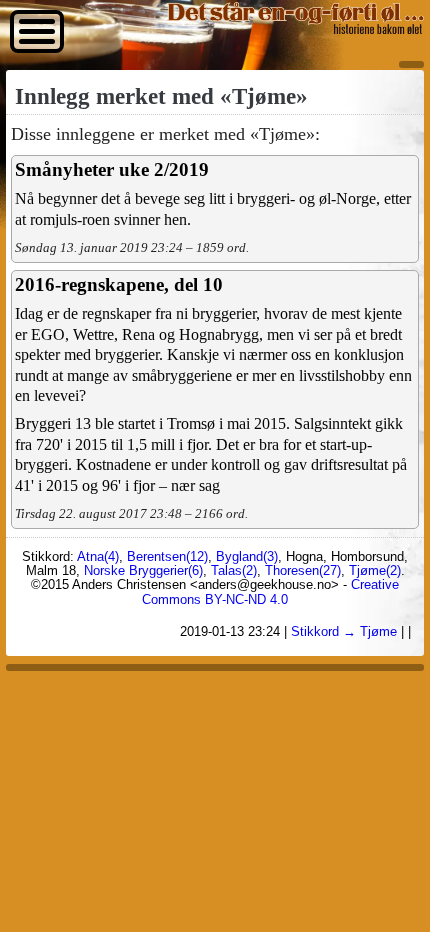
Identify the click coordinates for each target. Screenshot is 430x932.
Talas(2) (234, 570)
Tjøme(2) (375, 570)
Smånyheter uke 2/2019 (112, 169)
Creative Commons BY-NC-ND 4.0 (270, 591)
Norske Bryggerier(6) (143, 570)
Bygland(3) (247, 556)
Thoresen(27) (303, 570)
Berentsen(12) (167, 556)
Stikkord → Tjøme (344, 631)
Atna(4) (98, 556)
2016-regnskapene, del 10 (119, 284)
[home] (295, 28)
